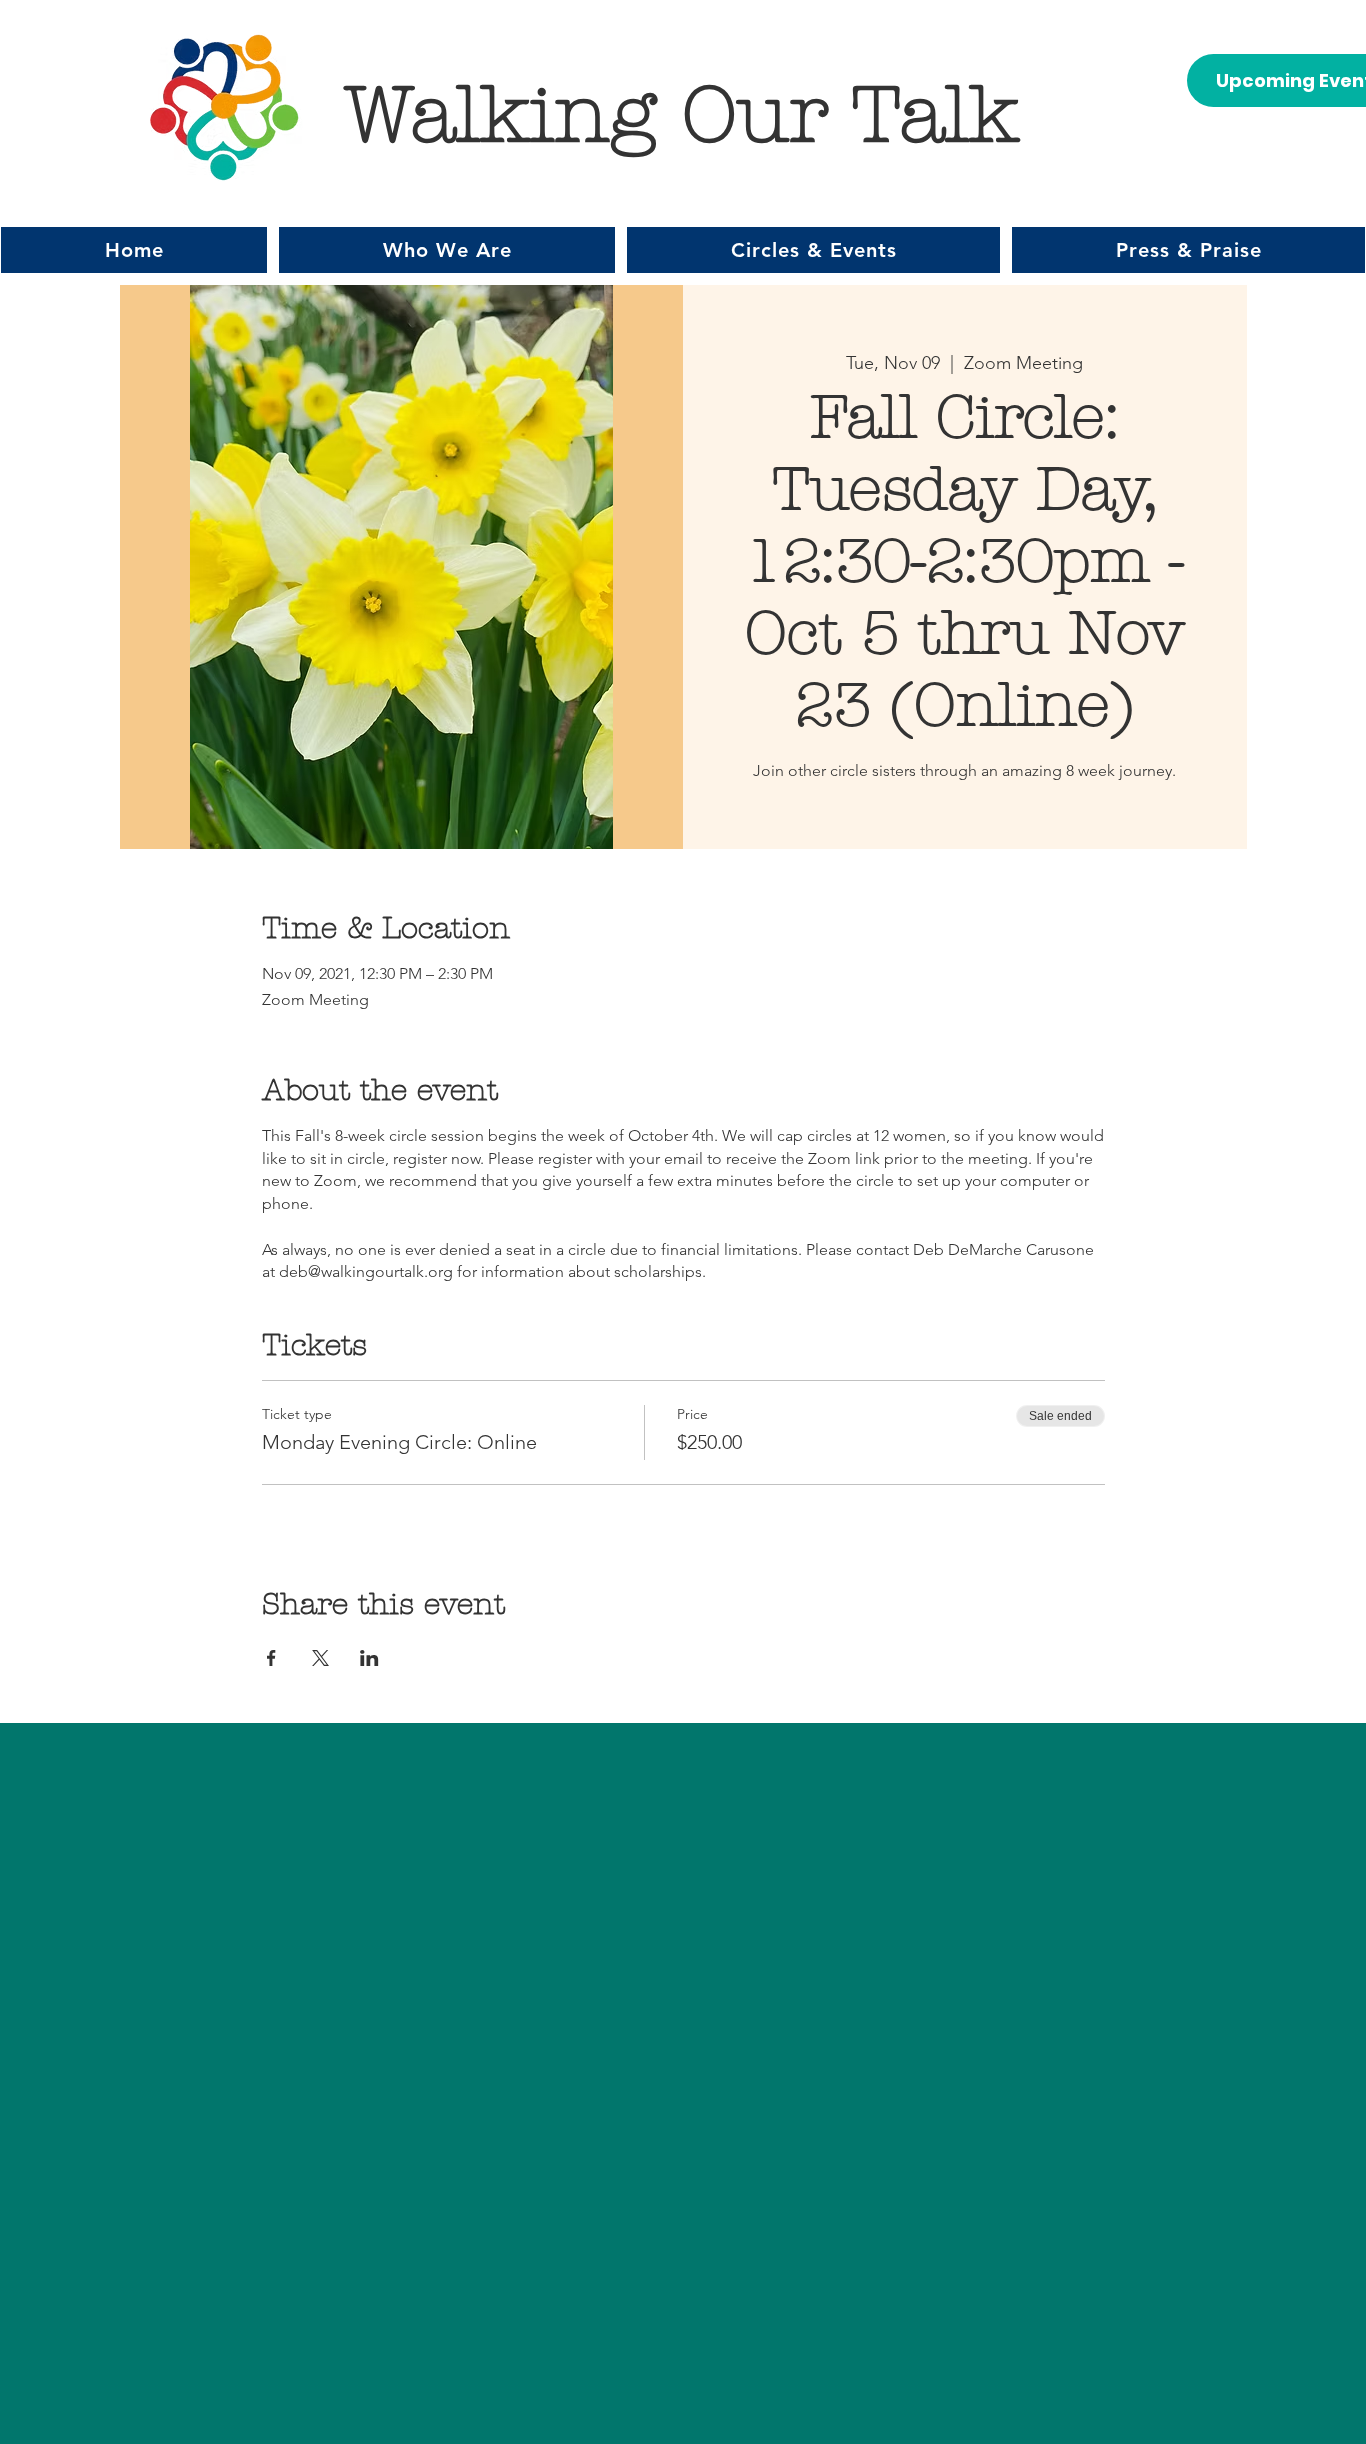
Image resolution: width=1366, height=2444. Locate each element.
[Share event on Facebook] (271, 1658)
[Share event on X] (320, 1658)
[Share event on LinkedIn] (369, 1658)
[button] (447, 250)
